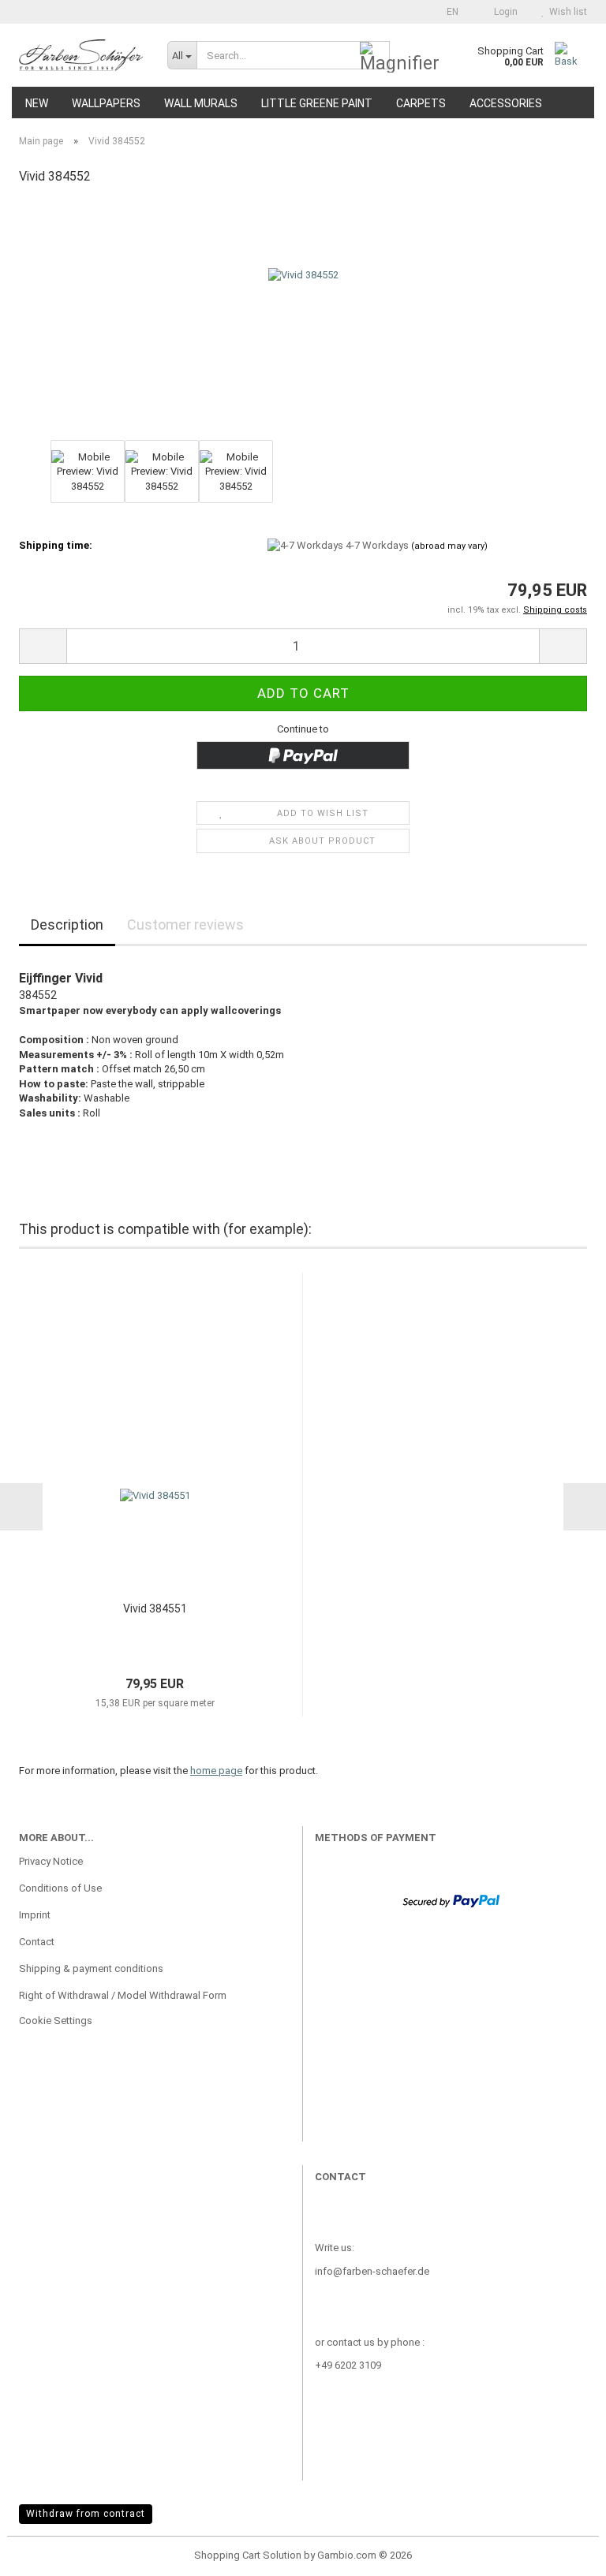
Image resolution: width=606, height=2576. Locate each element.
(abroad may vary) (449, 546)
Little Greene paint (317, 103)
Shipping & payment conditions (91, 1968)
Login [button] (503, 12)
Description (67, 925)
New (37, 103)
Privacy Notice (51, 1861)
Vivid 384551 (155, 1609)
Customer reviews (185, 925)
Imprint (35, 1915)
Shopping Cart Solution (248, 2555)
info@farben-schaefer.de (372, 2271)
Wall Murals (201, 103)
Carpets (421, 103)
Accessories (506, 103)
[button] (448, 12)
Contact (37, 1942)
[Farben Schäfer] (81, 55)
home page (216, 1771)
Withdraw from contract (86, 2514)
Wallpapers (106, 103)
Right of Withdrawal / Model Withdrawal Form (123, 1995)
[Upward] (563, 2552)
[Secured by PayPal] (451, 1900)
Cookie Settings (56, 2021)
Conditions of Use (60, 1888)
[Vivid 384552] (303, 317)
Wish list (566, 12)
